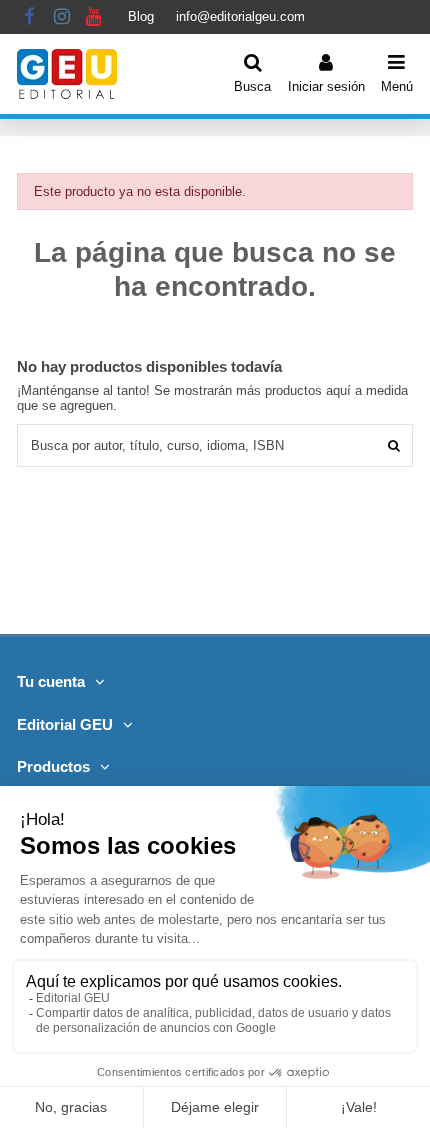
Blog (141, 16)
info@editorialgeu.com (240, 16)
